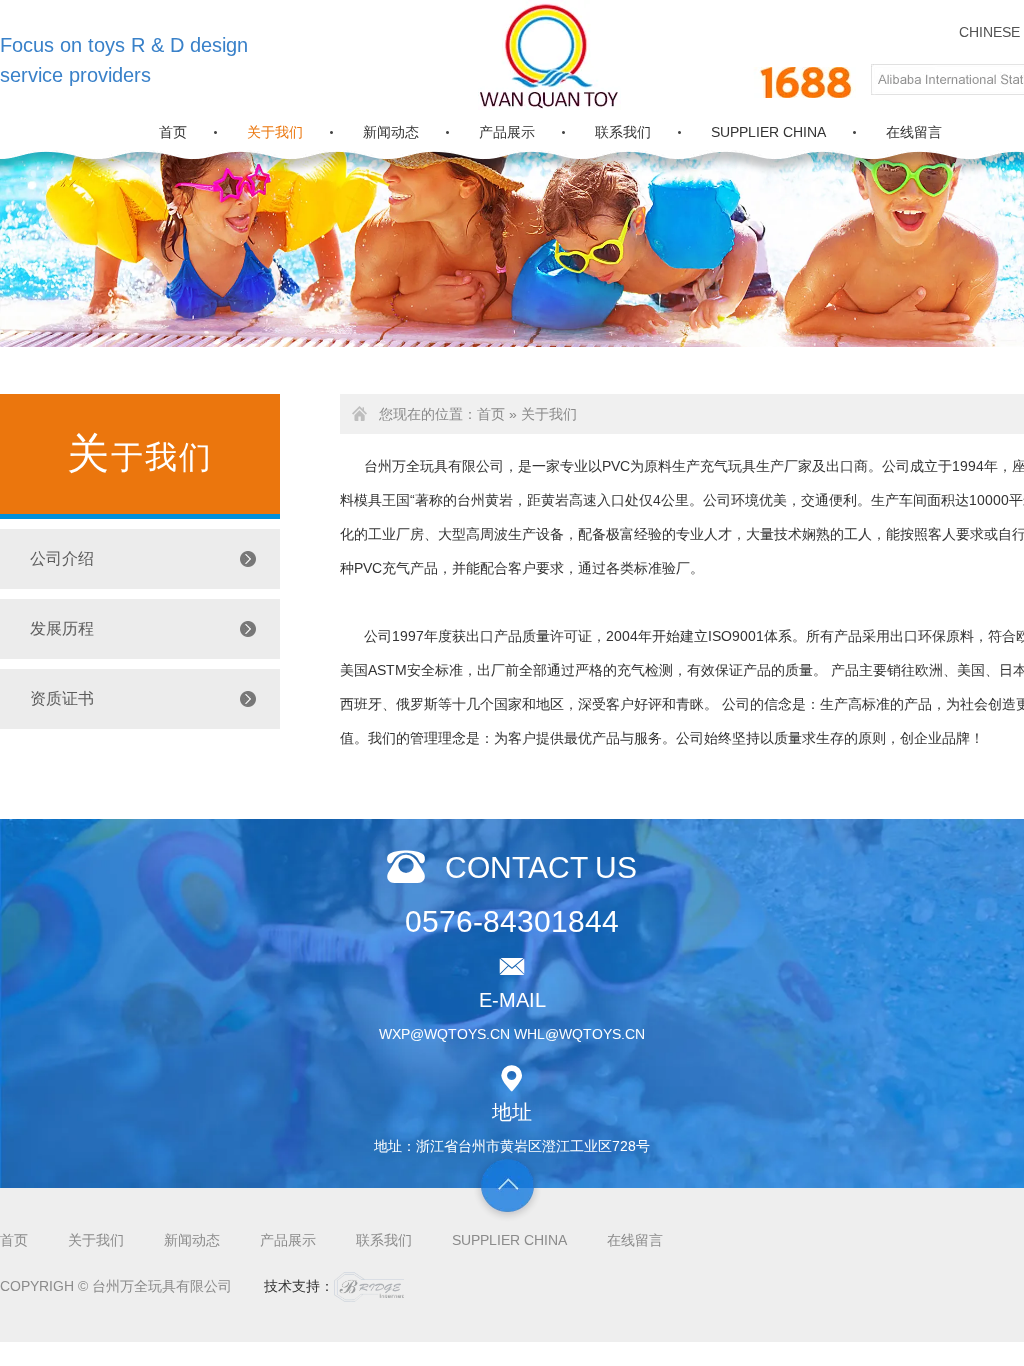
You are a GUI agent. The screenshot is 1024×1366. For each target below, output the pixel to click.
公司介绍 (62, 558)
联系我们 (623, 132)
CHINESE (989, 32)
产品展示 (507, 132)
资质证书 (62, 698)
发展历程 (62, 628)
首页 (173, 132)
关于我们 (275, 132)
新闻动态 (391, 132)
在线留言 (914, 132)
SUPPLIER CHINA (768, 132)
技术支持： (299, 1286)
